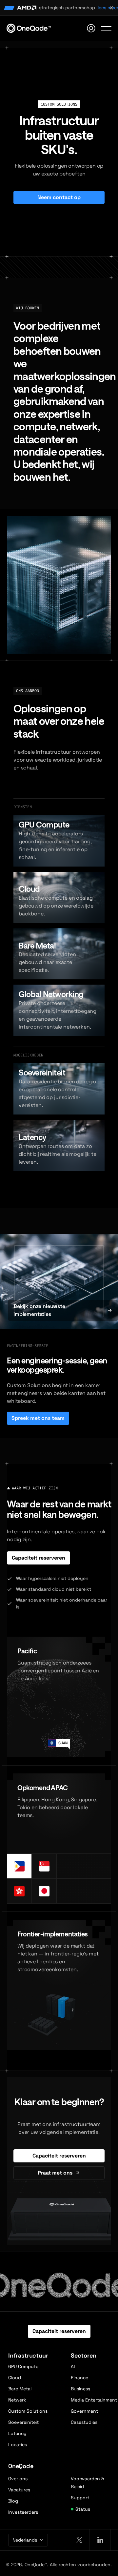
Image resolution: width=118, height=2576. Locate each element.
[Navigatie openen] (106, 28)
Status (83, 2509)
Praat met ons (55, 2173)
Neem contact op (59, 197)
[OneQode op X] (79, 2540)
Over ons (18, 2479)
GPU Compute (23, 2366)
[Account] (91, 28)
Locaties (18, 2444)
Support (80, 2498)
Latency (17, 2433)
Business (80, 2389)
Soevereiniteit (23, 2422)
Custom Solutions (28, 2411)
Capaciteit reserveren (39, 1558)
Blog (13, 2501)
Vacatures (19, 2490)
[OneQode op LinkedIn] (100, 2540)
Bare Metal (20, 2389)
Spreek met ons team (38, 1418)
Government (84, 2411)
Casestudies (84, 2422)
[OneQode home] (29, 28)
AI (73, 2366)
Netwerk (17, 2400)
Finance (79, 2378)
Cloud (15, 2378)
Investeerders (23, 2512)
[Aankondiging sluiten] (111, 8)
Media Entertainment (94, 2400)
